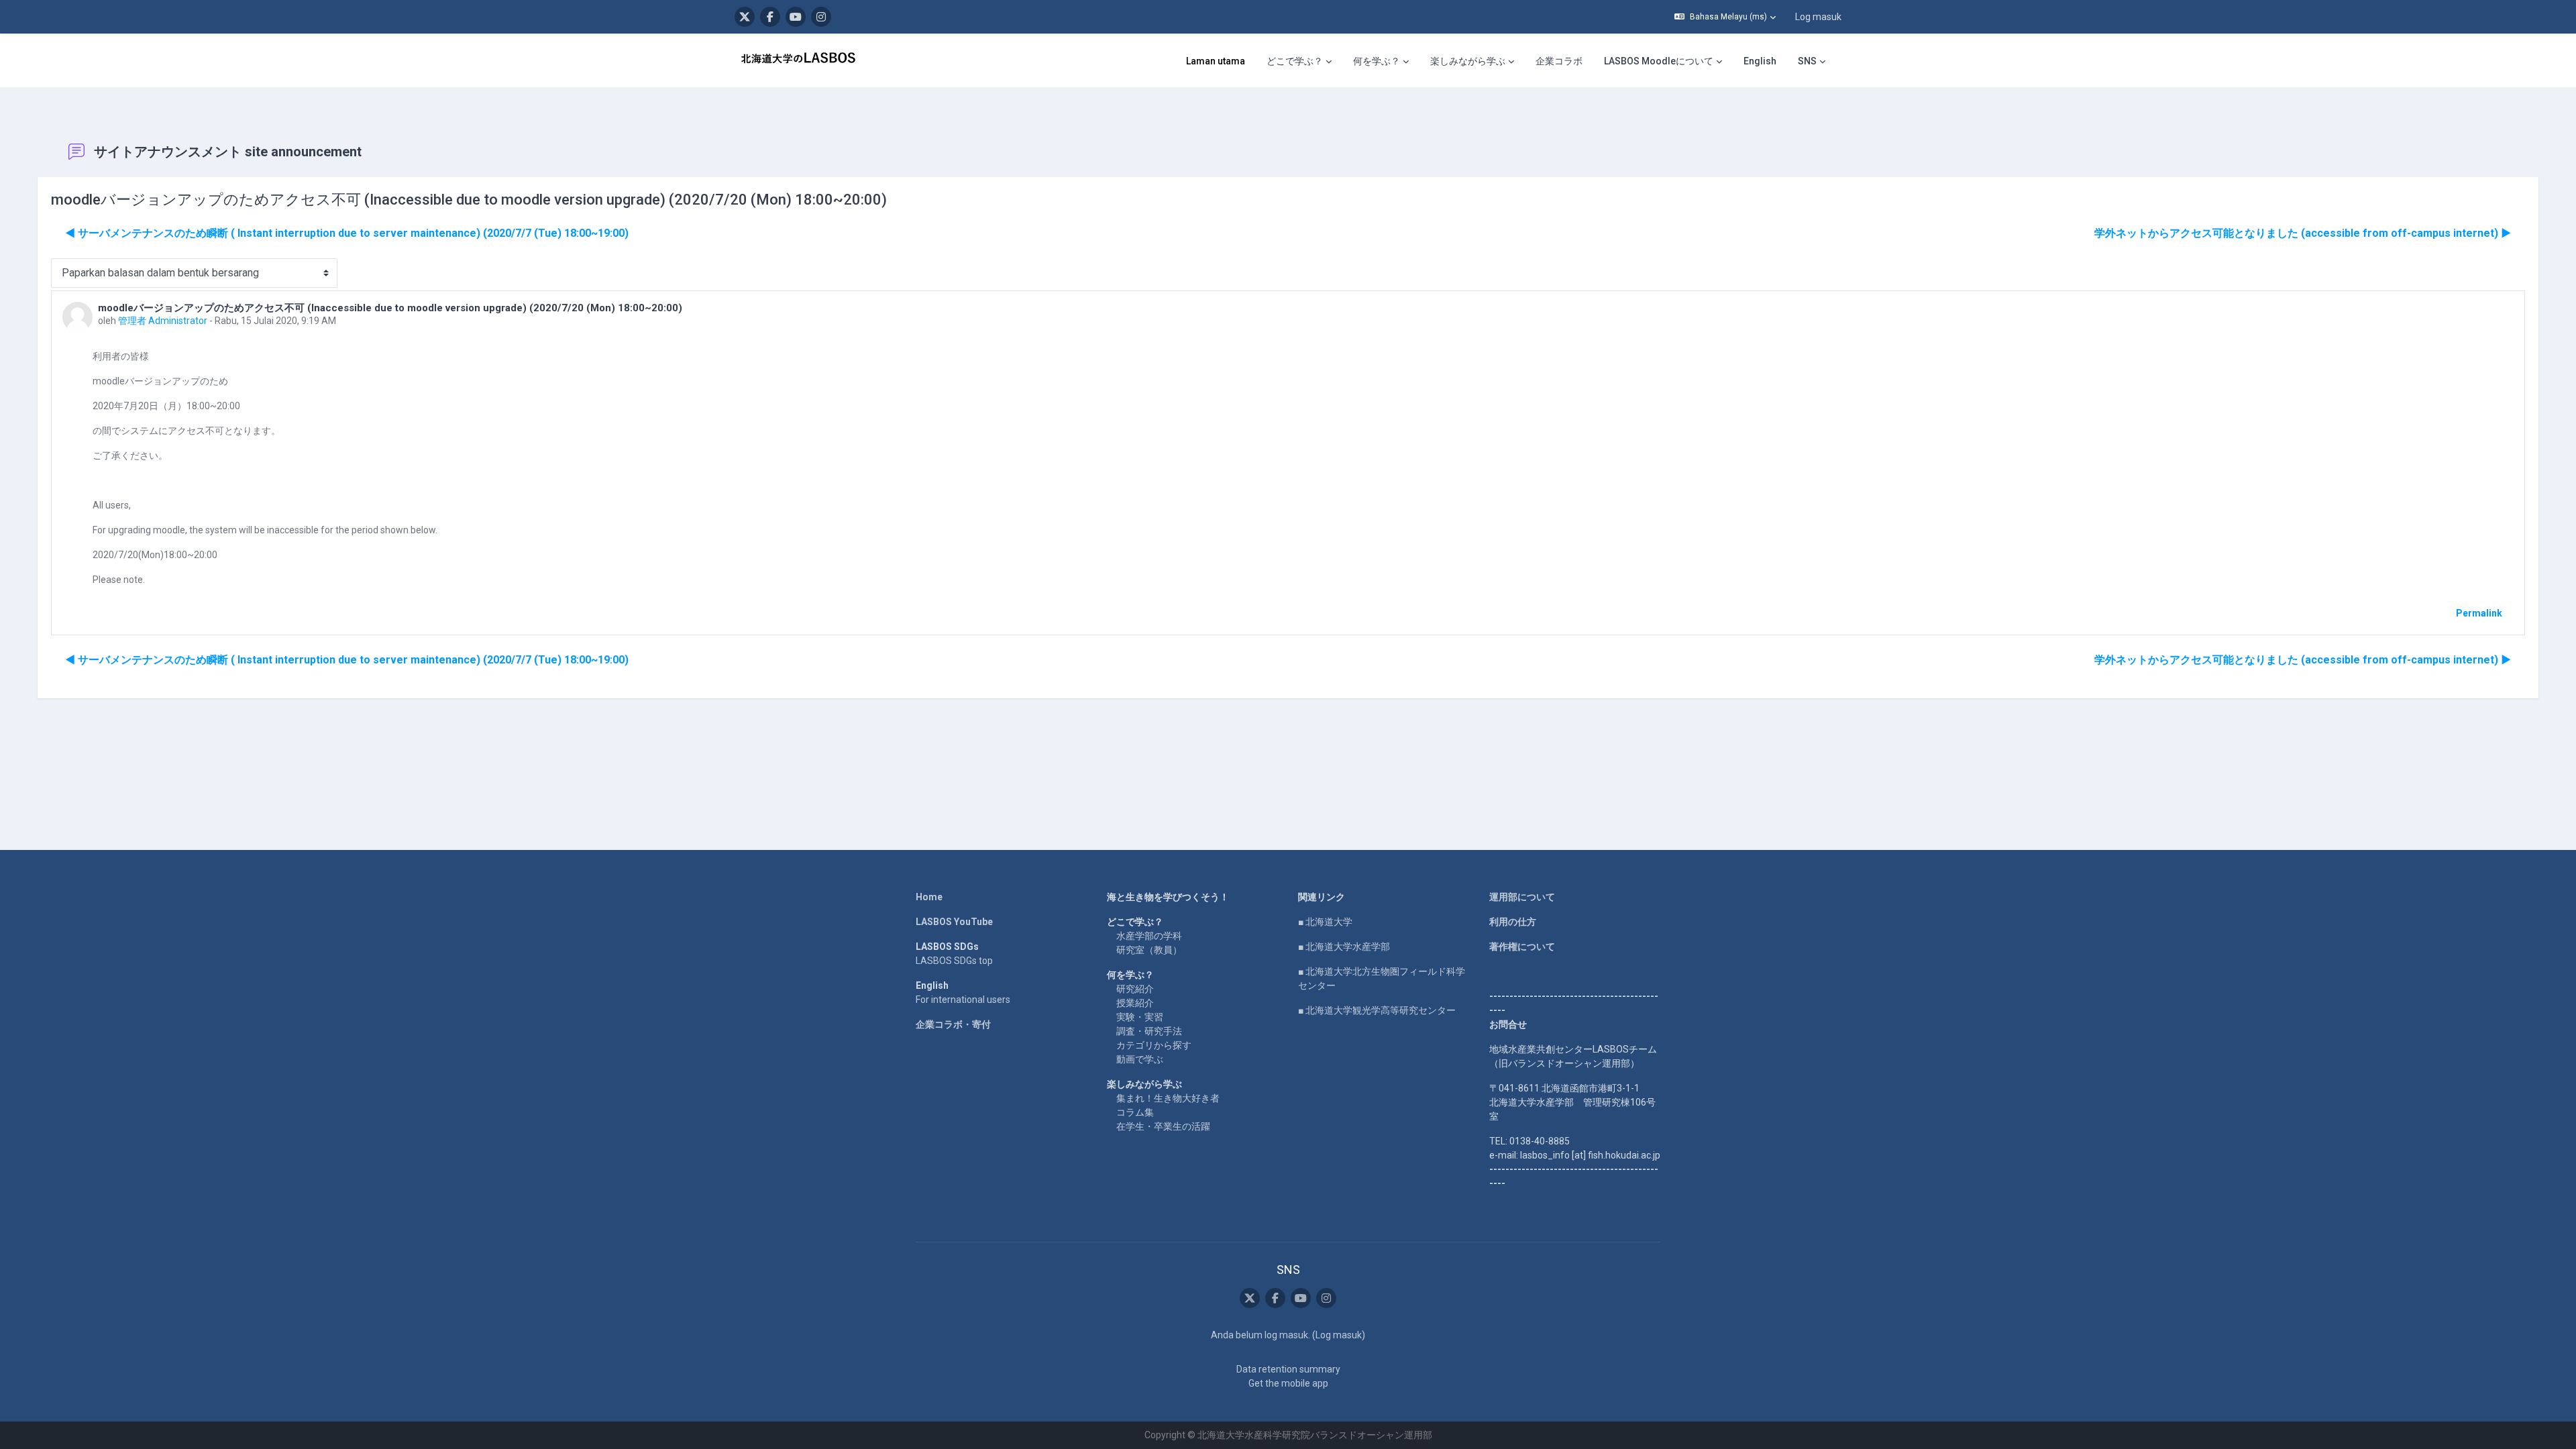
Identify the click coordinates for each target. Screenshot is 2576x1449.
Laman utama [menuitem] (1216, 61)
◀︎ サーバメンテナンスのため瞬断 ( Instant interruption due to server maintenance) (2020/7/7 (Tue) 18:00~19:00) (347, 233)
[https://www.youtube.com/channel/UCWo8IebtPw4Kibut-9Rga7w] (796, 17)
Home (929, 897)
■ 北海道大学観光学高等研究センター (1377, 1010)
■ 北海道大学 (1325, 922)
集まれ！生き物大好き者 (1168, 1098)
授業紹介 (1135, 1003)
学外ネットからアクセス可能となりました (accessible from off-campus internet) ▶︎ (2303, 233)
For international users (963, 1000)
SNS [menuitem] (1807, 61)
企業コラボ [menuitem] (1559, 61)
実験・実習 (1140, 1017)
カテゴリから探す (1154, 1045)
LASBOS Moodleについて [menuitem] (1659, 61)
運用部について (1522, 897)
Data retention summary (1288, 1369)
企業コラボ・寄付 (953, 1024)
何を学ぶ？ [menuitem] (1377, 61)
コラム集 (1135, 1112)
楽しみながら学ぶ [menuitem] (1468, 61)
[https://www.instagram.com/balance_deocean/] (821, 17)
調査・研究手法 (1149, 1031)
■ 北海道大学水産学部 (1344, 947)
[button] (1725, 17)
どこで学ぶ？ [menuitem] (1295, 61)
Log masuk (1818, 17)
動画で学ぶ (1140, 1059)
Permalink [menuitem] (2479, 613)
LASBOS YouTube (954, 922)
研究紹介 (1135, 989)
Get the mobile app (1288, 1383)
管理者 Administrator (163, 321)
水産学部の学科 (1149, 936)
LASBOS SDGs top (954, 961)
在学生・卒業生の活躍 (1163, 1126)
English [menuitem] (1760, 61)
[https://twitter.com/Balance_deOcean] (745, 17)
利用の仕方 (1513, 922)
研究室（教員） (1149, 950)
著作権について (1522, 947)
